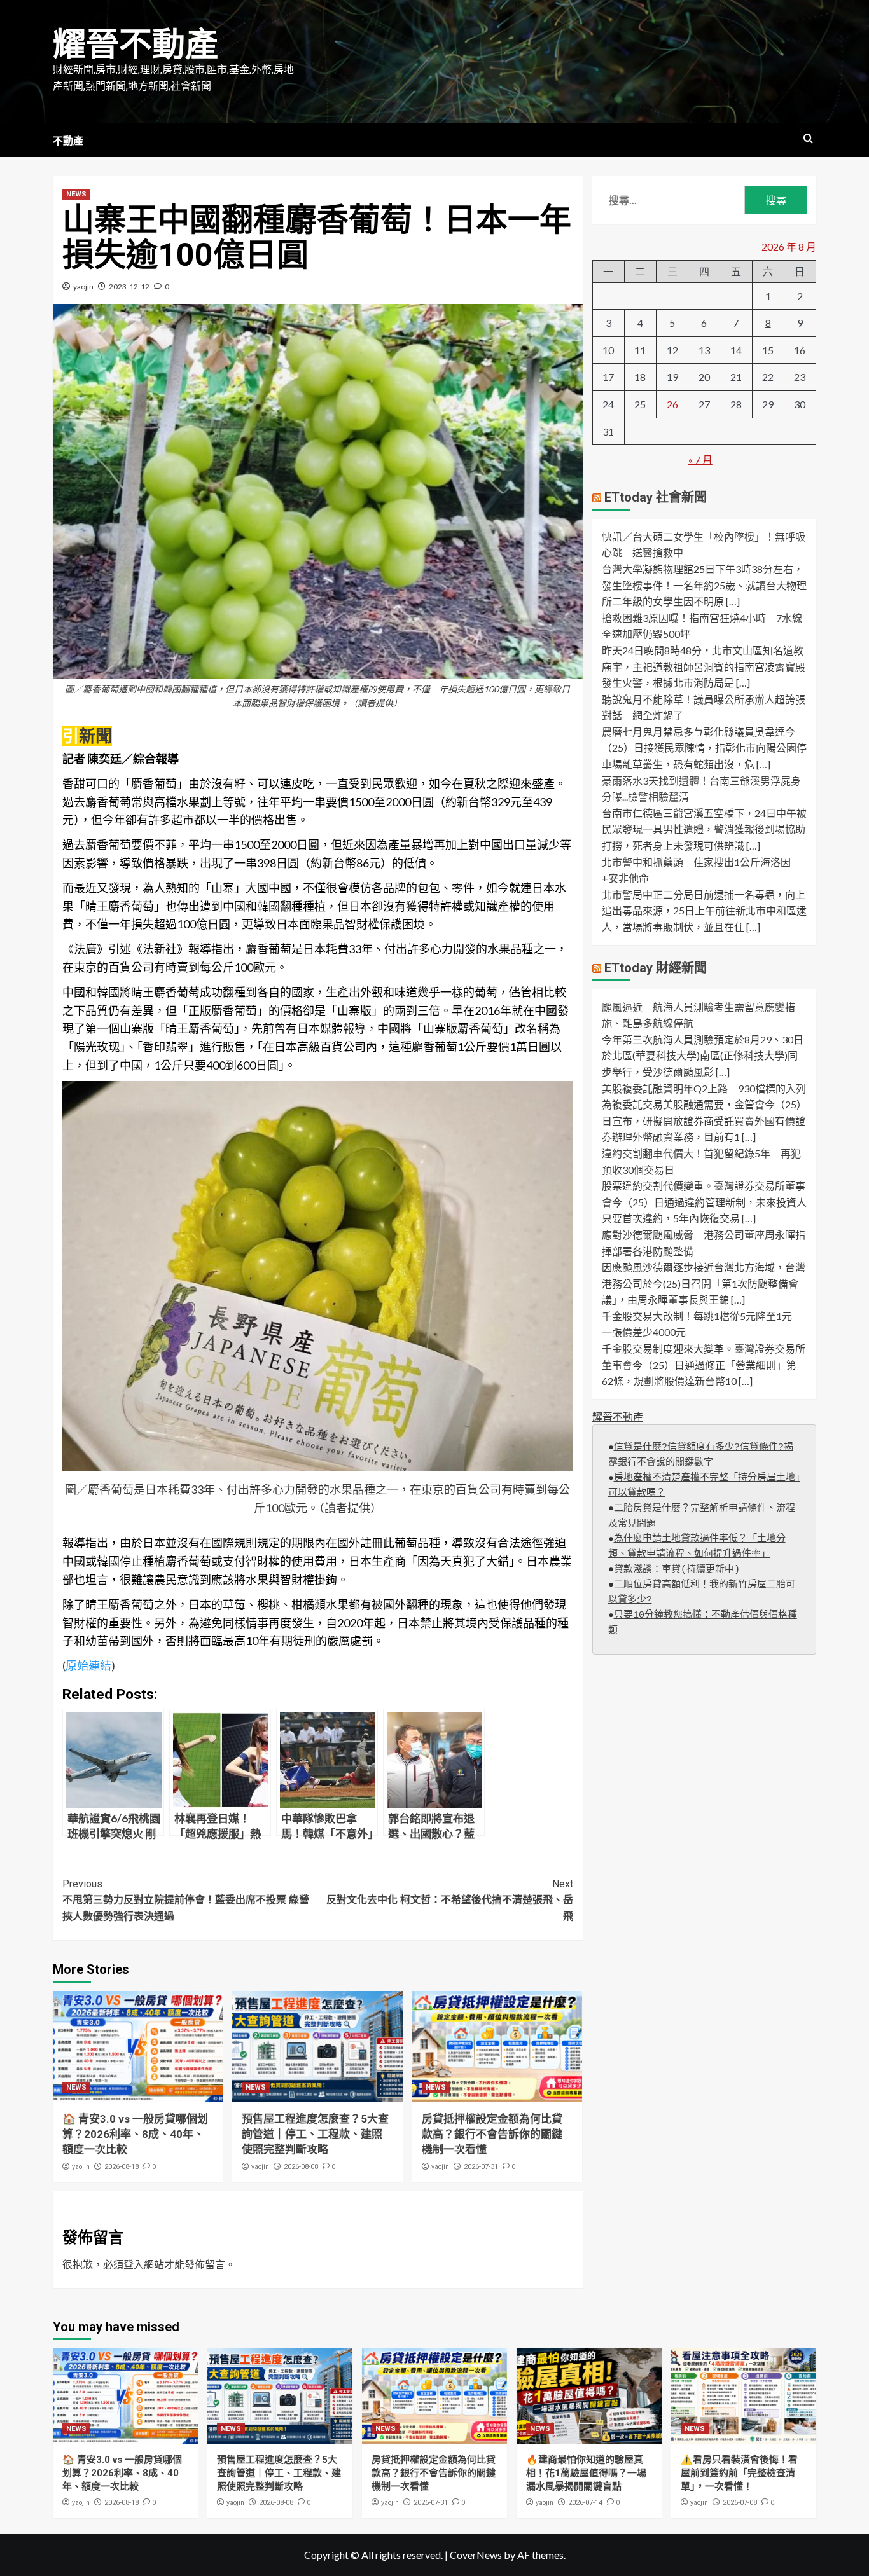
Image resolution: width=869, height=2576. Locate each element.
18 (640, 377)
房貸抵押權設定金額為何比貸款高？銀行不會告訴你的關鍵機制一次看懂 (492, 2134)
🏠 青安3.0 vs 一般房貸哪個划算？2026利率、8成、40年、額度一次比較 (135, 2134)
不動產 (68, 141)
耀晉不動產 (136, 45)
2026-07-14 (585, 2503)
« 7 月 (700, 459)
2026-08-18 (122, 2167)
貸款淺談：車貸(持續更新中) (677, 1570)
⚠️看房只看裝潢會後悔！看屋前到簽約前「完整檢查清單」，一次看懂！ (739, 2473)
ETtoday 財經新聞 (656, 967)
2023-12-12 (129, 286)
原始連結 (88, 1665)
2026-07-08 (740, 2503)
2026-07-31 (481, 2167)
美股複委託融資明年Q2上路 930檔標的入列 (704, 1088)
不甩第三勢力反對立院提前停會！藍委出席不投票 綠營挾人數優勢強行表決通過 (186, 1900)
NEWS (76, 194)
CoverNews (476, 2555)
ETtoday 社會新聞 (656, 497)
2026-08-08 (301, 2167)
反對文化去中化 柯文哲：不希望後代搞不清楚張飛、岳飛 (449, 1900)
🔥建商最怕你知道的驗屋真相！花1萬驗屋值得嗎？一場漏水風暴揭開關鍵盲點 (586, 2473)
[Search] (808, 139)
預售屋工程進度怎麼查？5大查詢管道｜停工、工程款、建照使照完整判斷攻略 (315, 2134)
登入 (134, 2264)
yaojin (83, 286)
